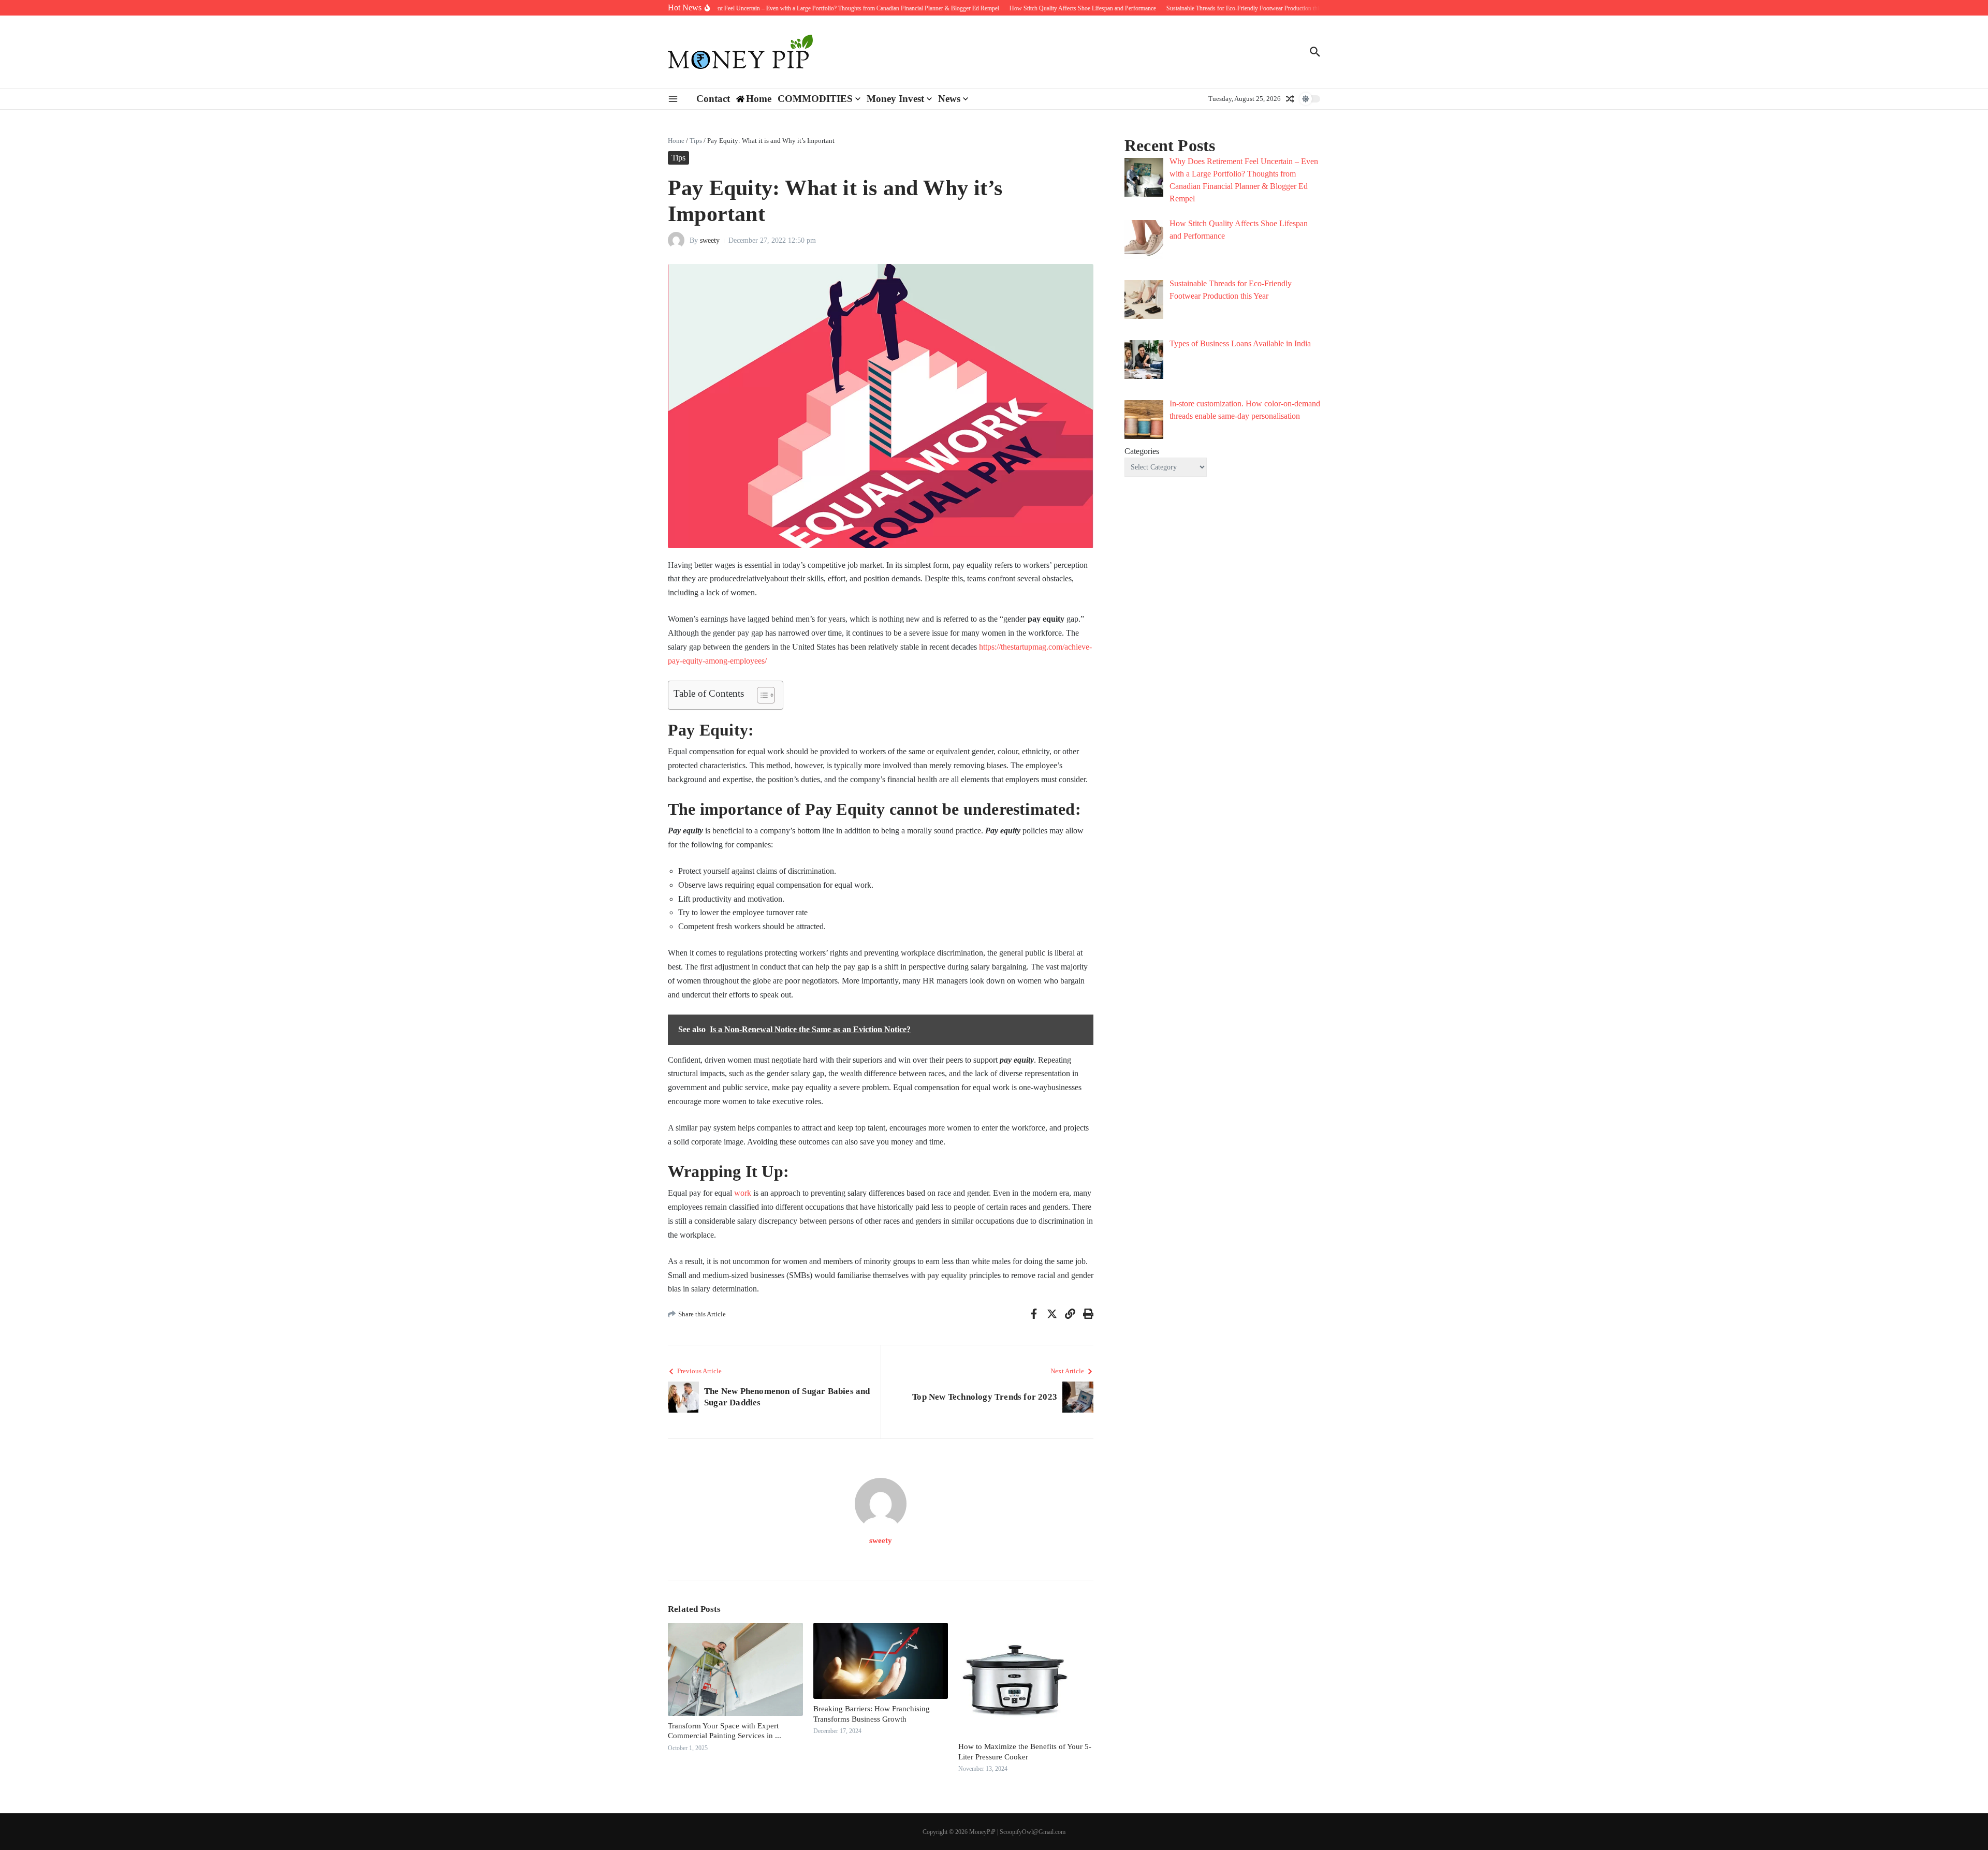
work (743, 1193)
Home (676, 141)
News (949, 99)
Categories (1142, 451)
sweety (710, 240)
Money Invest (895, 99)
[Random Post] (1290, 99)
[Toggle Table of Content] (761, 695)
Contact (713, 99)
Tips (696, 141)
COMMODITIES (815, 99)
